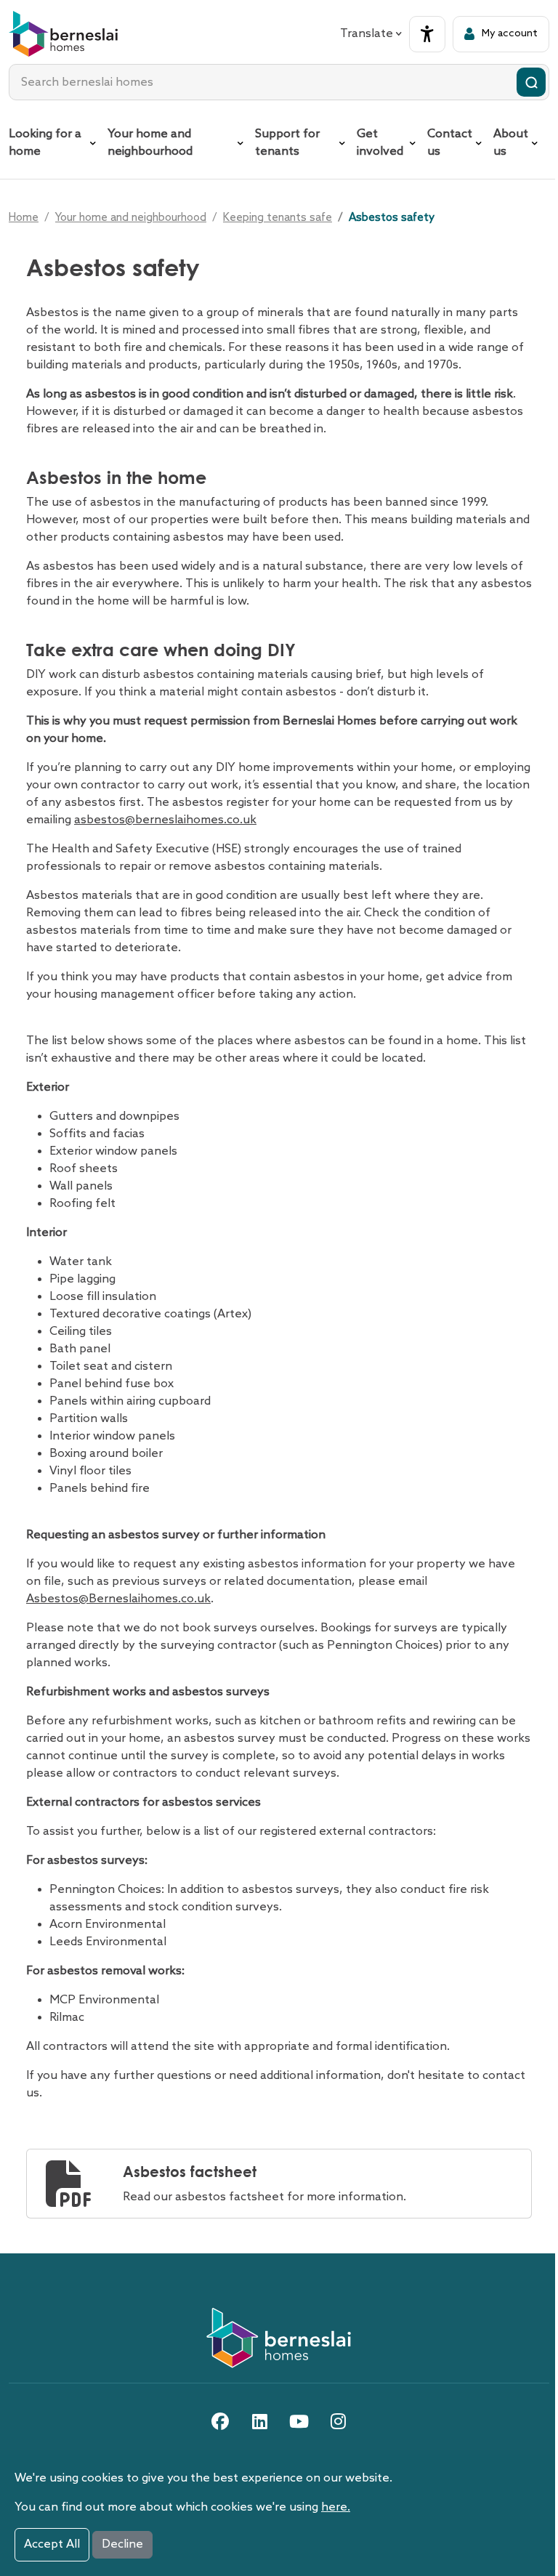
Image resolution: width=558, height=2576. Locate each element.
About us (511, 143)
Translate (367, 34)
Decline (122, 2544)
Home (24, 218)
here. (336, 2507)
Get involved (380, 143)
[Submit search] (531, 82)
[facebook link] (220, 2421)
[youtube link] (299, 2421)
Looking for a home (45, 143)
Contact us (450, 143)
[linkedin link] (259, 2421)
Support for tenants (287, 143)
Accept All (52, 2544)
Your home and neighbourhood (150, 143)
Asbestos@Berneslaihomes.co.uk (118, 1599)
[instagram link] (338, 2421)
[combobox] (279, 82)
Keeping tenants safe (278, 218)
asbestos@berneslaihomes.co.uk (165, 820)
